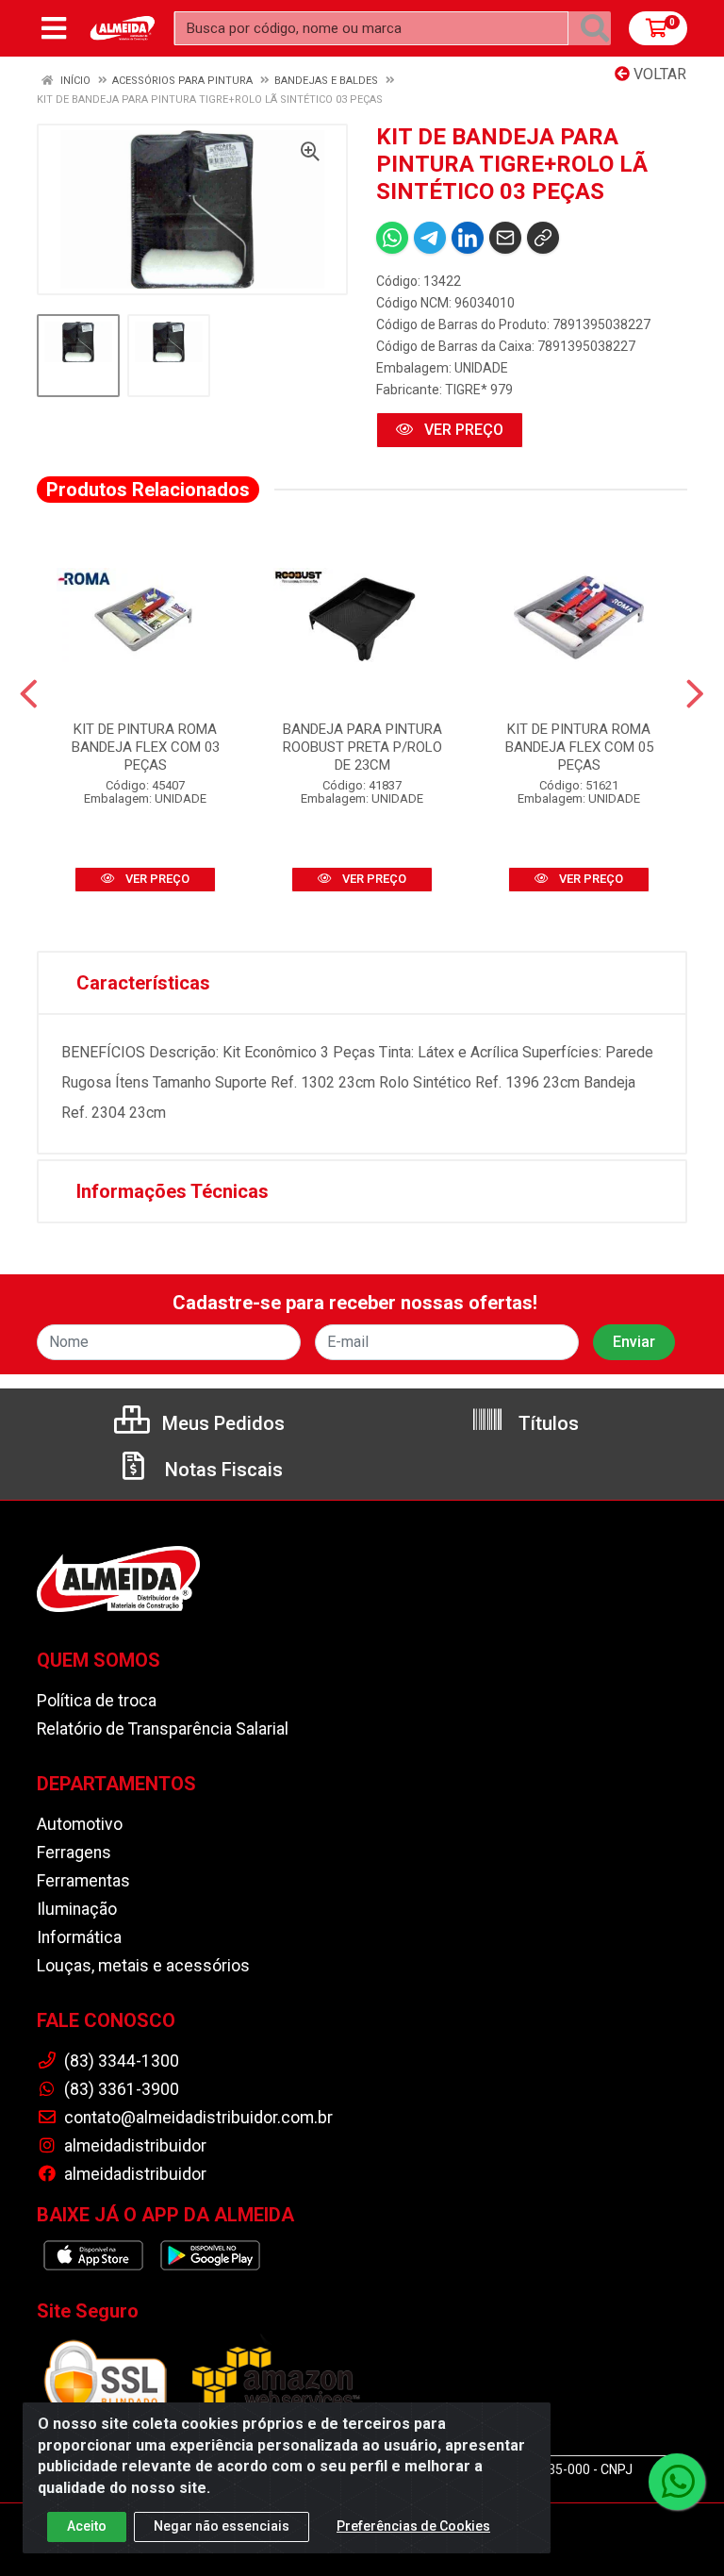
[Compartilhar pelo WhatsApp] (392, 238)
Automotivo (80, 1824)
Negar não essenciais (222, 2526)
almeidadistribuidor (133, 2146)
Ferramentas (83, 1881)
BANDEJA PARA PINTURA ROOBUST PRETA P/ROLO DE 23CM (362, 747)
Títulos (546, 1423)
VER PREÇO (462, 430)
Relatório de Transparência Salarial (163, 1729)
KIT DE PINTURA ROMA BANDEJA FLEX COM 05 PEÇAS (579, 747)
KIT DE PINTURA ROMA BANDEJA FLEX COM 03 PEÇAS (146, 747)
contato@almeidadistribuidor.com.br (197, 2118)
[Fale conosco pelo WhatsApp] (677, 2482)
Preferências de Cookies (413, 2526)
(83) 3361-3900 (120, 2089)
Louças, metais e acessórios (143, 1966)
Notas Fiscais (222, 1470)
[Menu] (54, 28)
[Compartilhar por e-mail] (505, 238)
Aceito (87, 2526)
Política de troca (97, 1701)
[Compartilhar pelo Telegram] (430, 238)
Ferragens (74, 1853)
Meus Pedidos (221, 1423)
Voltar (658, 74)
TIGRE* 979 (479, 390)
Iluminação (77, 1909)
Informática (79, 1937)
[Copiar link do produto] (543, 238)
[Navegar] (29, 694)
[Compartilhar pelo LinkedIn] (468, 238)
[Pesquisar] (595, 28)
